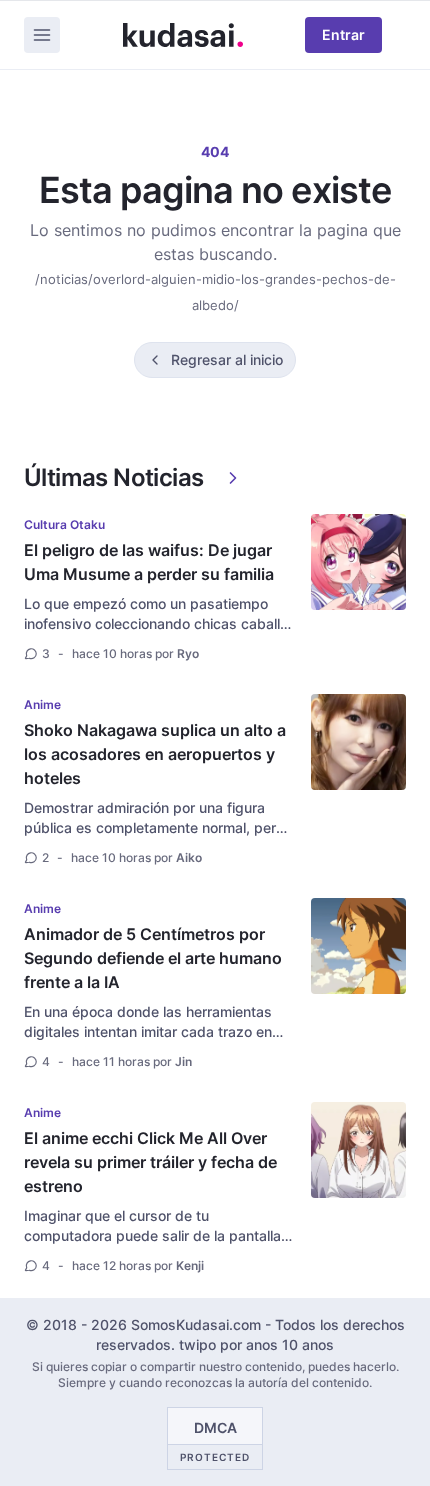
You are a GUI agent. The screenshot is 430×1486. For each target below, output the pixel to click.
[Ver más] (233, 478)
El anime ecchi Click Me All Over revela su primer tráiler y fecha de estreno (150, 1162)
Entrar (343, 34)
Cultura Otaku (64, 524)
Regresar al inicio (227, 359)
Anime (42, 704)
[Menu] (42, 35)
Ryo (188, 653)
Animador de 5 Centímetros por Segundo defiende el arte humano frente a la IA (153, 958)
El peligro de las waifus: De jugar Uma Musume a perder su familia (149, 562)
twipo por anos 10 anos (256, 1344)
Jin (183, 1061)
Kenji (190, 1265)
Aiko (189, 857)
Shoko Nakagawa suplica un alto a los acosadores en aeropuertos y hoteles (155, 754)
